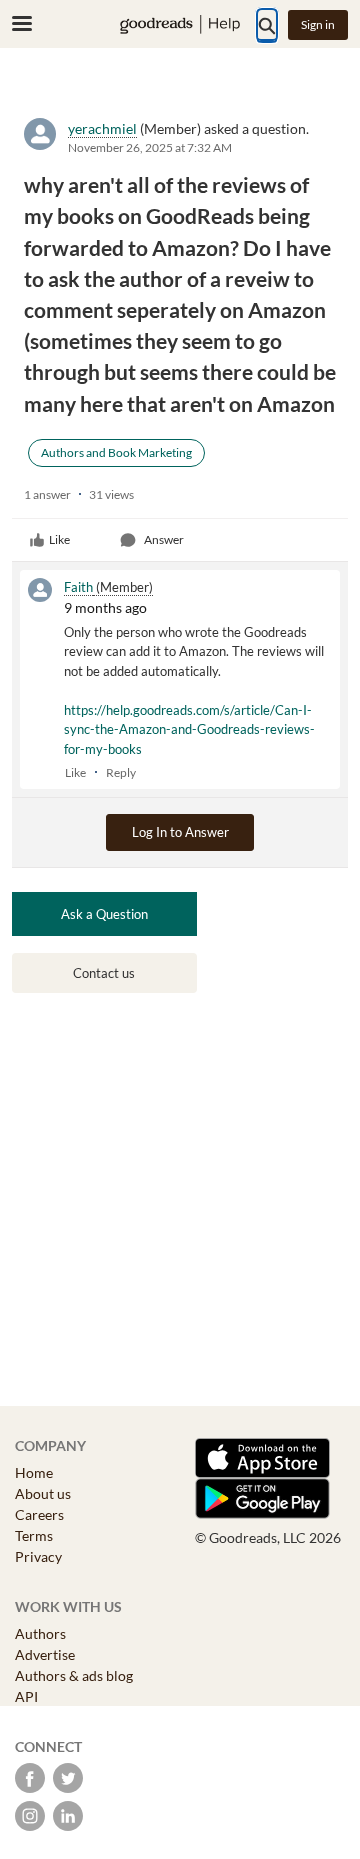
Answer (164, 539)
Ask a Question (104, 914)
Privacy (38, 1556)
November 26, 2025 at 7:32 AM (150, 147)
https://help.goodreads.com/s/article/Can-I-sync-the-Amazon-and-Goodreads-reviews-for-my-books (189, 729)
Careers (39, 1514)
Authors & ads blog (74, 1675)
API (26, 1696)
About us (43, 1493)
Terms (34, 1535)
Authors (40, 1633)
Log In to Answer (180, 832)
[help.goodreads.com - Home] (180, 24)
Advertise (45, 1654)
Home (34, 1472)
